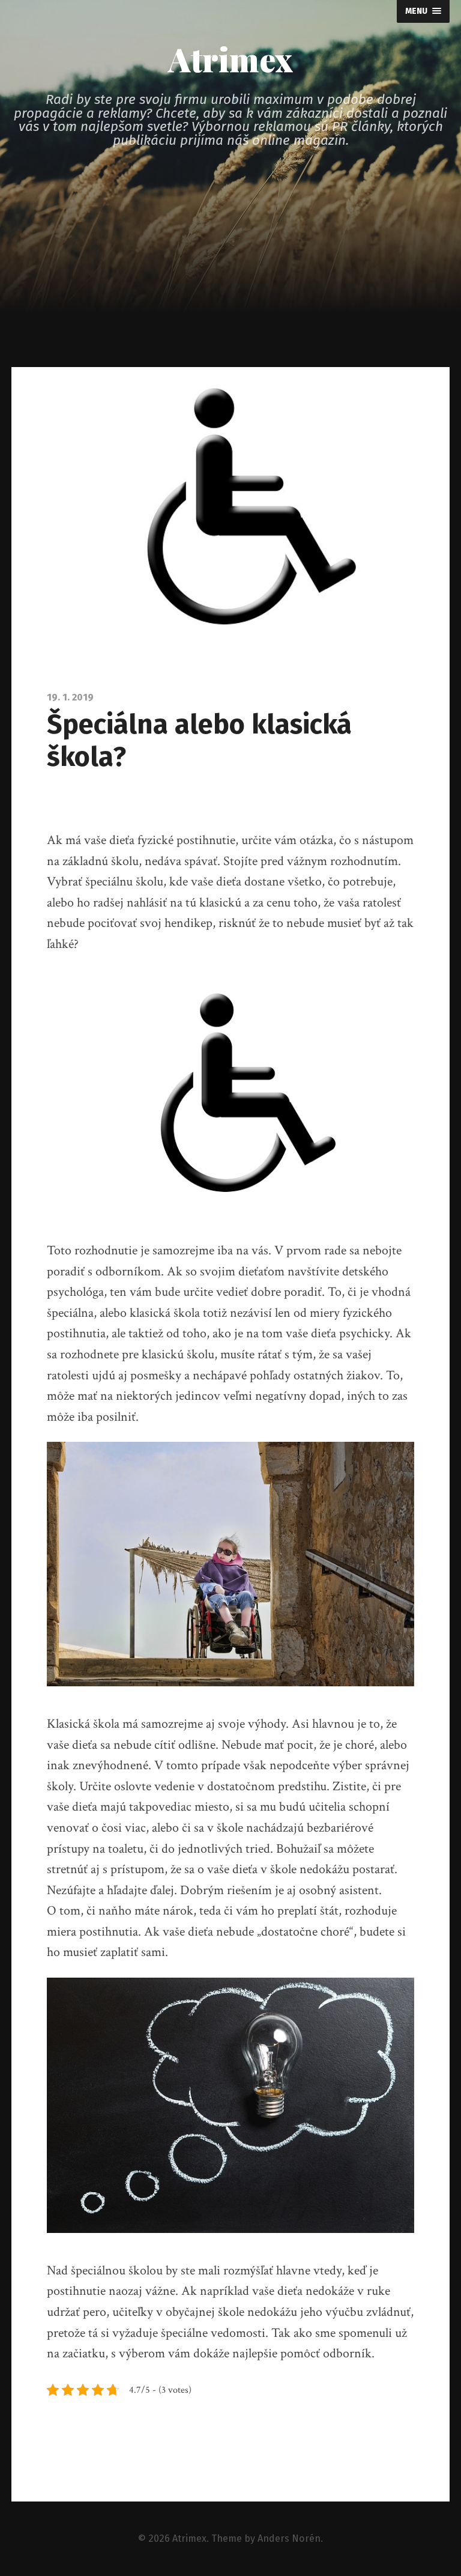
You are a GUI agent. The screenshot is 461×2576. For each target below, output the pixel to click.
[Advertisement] (230, 277)
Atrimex (230, 59)
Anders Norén (289, 2538)
